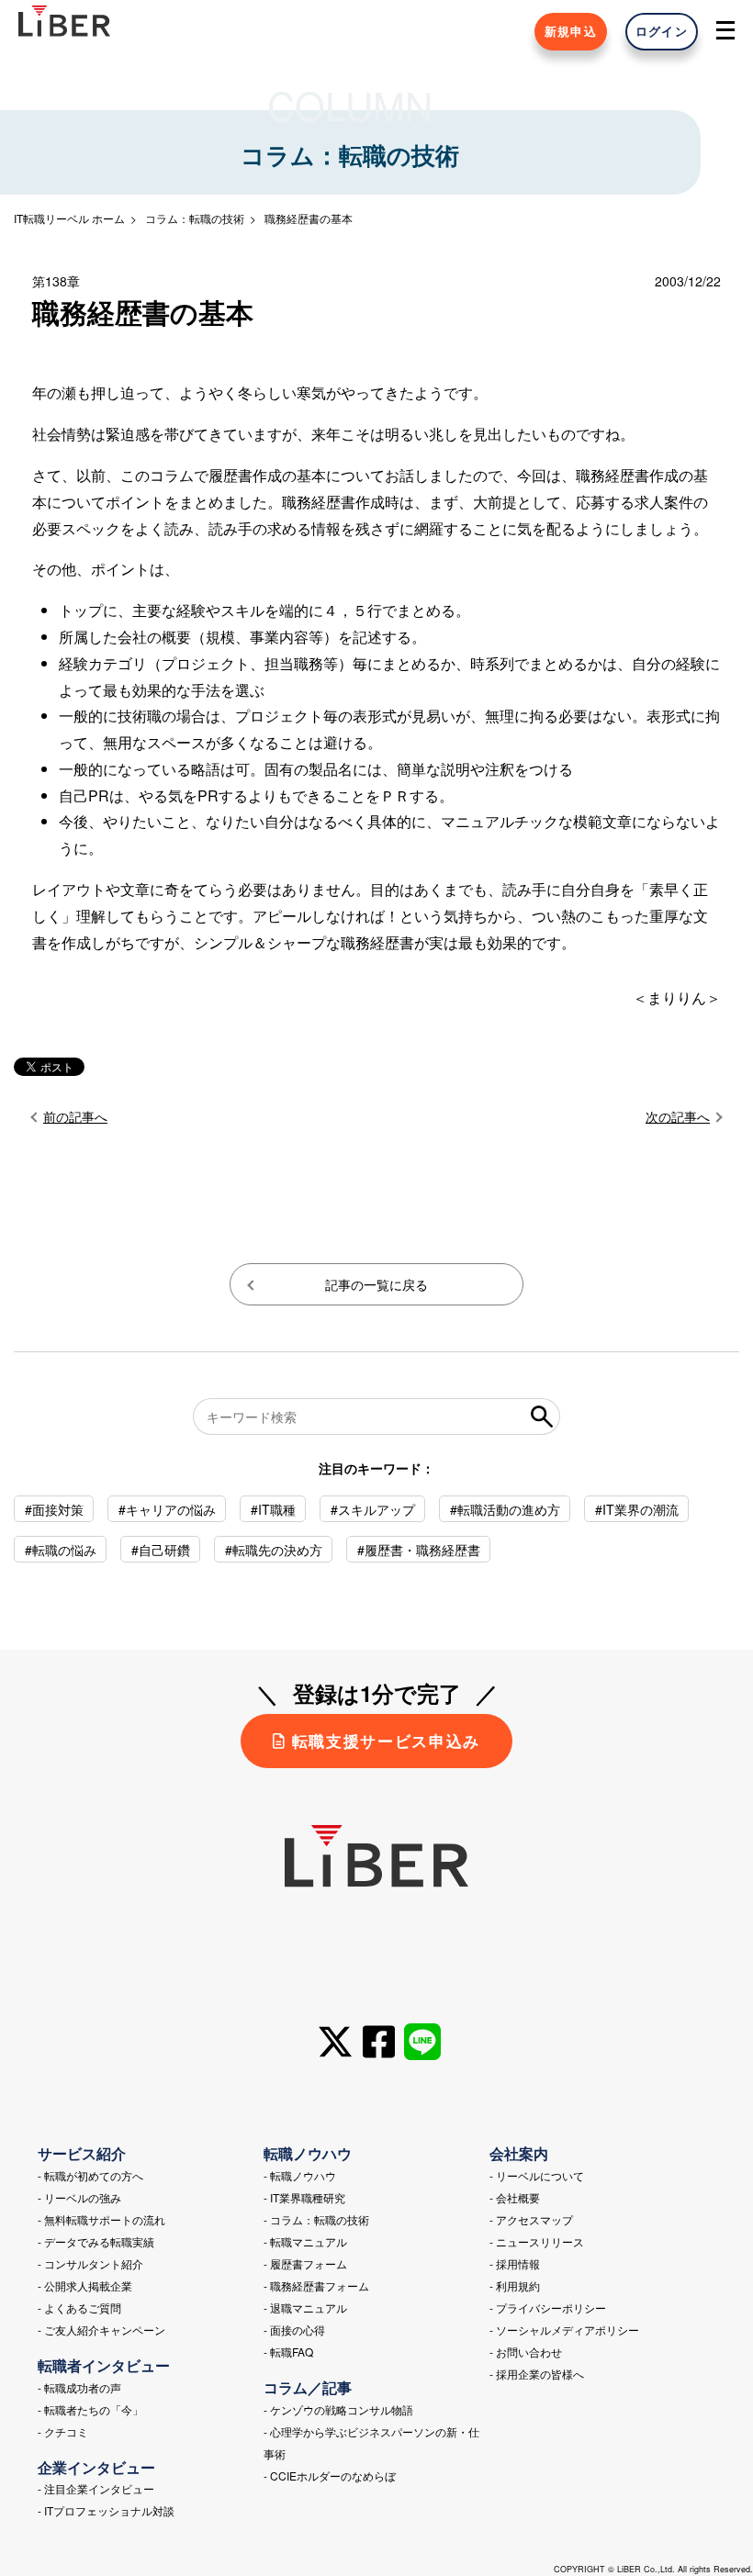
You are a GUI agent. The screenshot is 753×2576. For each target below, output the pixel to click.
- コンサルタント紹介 (90, 2263)
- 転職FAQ (288, 2352)
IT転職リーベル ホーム (69, 218)
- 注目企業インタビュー (96, 2488)
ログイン (662, 31)
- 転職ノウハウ (300, 2175)
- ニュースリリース (537, 2241)
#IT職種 (273, 1509)
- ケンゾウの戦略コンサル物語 (338, 2409)
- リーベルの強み (79, 2197)
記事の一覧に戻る (376, 1284)
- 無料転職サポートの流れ (101, 2219)
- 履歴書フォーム (305, 2263)
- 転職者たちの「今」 (90, 2409)
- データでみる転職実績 (96, 2241)
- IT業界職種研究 (304, 2197)
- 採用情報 (515, 2263)
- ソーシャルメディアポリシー (564, 2330)
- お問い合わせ (526, 2352)
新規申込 (571, 31)
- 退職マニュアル (305, 2307)
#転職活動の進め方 (505, 1509)
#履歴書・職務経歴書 (419, 1550)
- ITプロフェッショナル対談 (106, 2510)
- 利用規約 (515, 2285)
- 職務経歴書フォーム (316, 2285)
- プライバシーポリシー (548, 2307)
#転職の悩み (61, 1550)
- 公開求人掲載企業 (85, 2285)
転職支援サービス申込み (386, 1741)
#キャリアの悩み (167, 1509)
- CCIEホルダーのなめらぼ (330, 2475)
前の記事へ (75, 1116)
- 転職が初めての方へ (90, 2175)
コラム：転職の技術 (195, 218)
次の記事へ (678, 1116)
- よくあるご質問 (79, 2307)
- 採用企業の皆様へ (537, 2374)
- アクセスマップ (531, 2219)
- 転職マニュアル (305, 2241)
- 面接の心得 (294, 2330)
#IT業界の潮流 (637, 1509)
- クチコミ (63, 2431)
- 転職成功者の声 (79, 2387)
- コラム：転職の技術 (316, 2219)
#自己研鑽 (161, 1550)
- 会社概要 (515, 2197)
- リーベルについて (537, 2175)
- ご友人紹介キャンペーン (101, 2330)
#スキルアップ (373, 1509)
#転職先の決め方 (274, 1550)
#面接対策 (54, 1509)
